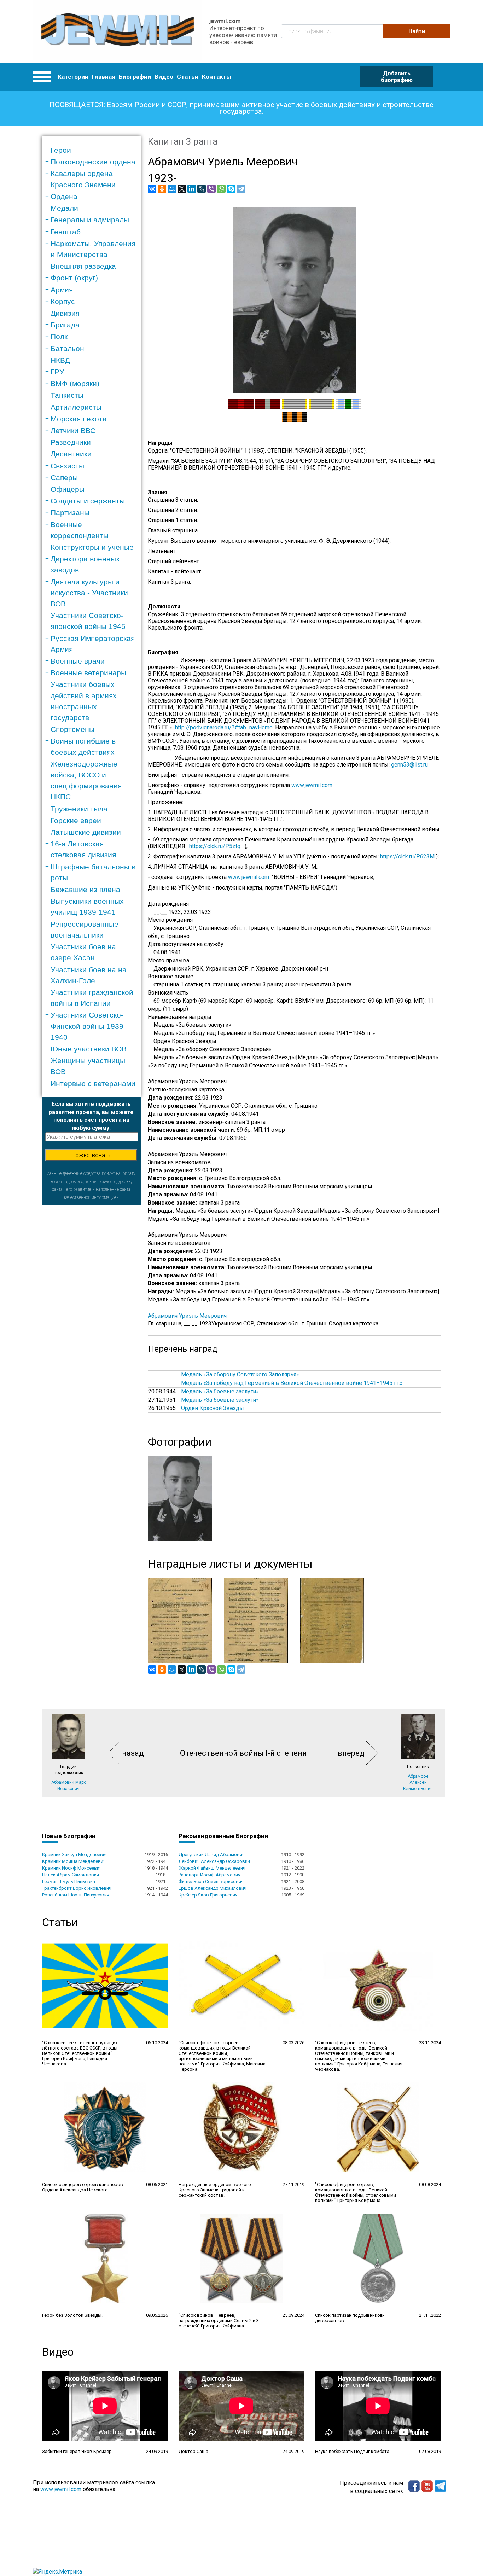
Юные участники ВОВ (89, 1049)
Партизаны (70, 512)
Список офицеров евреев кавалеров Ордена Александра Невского (83, 2187)
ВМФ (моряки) (75, 383)
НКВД (60, 360)
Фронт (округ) (74, 278)
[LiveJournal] (202, 189)
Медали (64, 208)
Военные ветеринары (88, 673)
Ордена (64, 196)
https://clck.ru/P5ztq (215, 846)
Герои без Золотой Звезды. (72, 2315)
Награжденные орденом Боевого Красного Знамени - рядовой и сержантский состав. (215, 2190)
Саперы (64, 477)
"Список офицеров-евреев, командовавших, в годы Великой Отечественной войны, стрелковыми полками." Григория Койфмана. (356, 2192)
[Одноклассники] (162, 189)
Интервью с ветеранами (93, 1083)
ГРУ (57, 372)
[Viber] (211, 189)
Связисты (67, 466)
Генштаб (66, 232)
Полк (59, 336)
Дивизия (65, 313)
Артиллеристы (76, 407)
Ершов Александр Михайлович (213, 1888)
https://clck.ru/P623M (407, 856)
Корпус (63, 301)
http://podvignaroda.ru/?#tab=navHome (224, 727)
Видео (164, 77)
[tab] (94, 150)
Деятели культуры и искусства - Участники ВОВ (89, 593)
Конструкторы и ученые (92, 547)
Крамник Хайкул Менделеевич (75, 1855)
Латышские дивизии (86, 832)
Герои (61, 150)
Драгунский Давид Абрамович (212, 1855)
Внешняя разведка (83, 266)
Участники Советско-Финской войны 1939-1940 (88, 1026)
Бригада (65, 325)
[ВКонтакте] (152, 189)
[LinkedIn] (192, 189)
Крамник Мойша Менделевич (74, 1861)
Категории (73, 77)
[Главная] (118, 31)
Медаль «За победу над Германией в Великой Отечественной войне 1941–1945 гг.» (292, 1383)
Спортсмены (72, 729)
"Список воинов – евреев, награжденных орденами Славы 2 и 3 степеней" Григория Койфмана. (219, 2321)
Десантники (71, 454)
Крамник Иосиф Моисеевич (72, 1868)
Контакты (217, 77)
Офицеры (68, 489)
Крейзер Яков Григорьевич (208, 1895)
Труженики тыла (79, 809)
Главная (104, 77)
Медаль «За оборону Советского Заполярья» (240, 1374)
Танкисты (67, 395)
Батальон (67, 348)
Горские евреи (76, 820)
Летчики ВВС (73, 430)
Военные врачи (78, 661)
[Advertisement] (91, 1311)
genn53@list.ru (412, 765)
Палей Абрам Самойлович (71, 1875)
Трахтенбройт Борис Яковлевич (77, 1888)
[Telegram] (241, 189)
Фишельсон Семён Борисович (211, 1881)
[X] (182, 189)
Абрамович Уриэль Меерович (187, 1316)
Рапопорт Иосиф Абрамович (210, 1875)
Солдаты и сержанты (88, 501)
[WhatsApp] (221, 189)
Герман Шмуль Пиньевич (69, 1881)
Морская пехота (79, 419)
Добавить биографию (397, 77)
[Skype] (231, 189)
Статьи (188, 77)
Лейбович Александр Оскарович (214, 1861)
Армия (62, 290)
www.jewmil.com (312, 785)
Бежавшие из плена (85, 889)
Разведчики (71, 442)
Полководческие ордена (93, 162)
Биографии (135, 77)
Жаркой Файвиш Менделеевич (212, 1868)
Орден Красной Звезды (213, 1408)
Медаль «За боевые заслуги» (220, 1391)
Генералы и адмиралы (90, 220)
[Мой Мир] (172, 189)
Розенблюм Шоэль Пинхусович (76, 1895)
